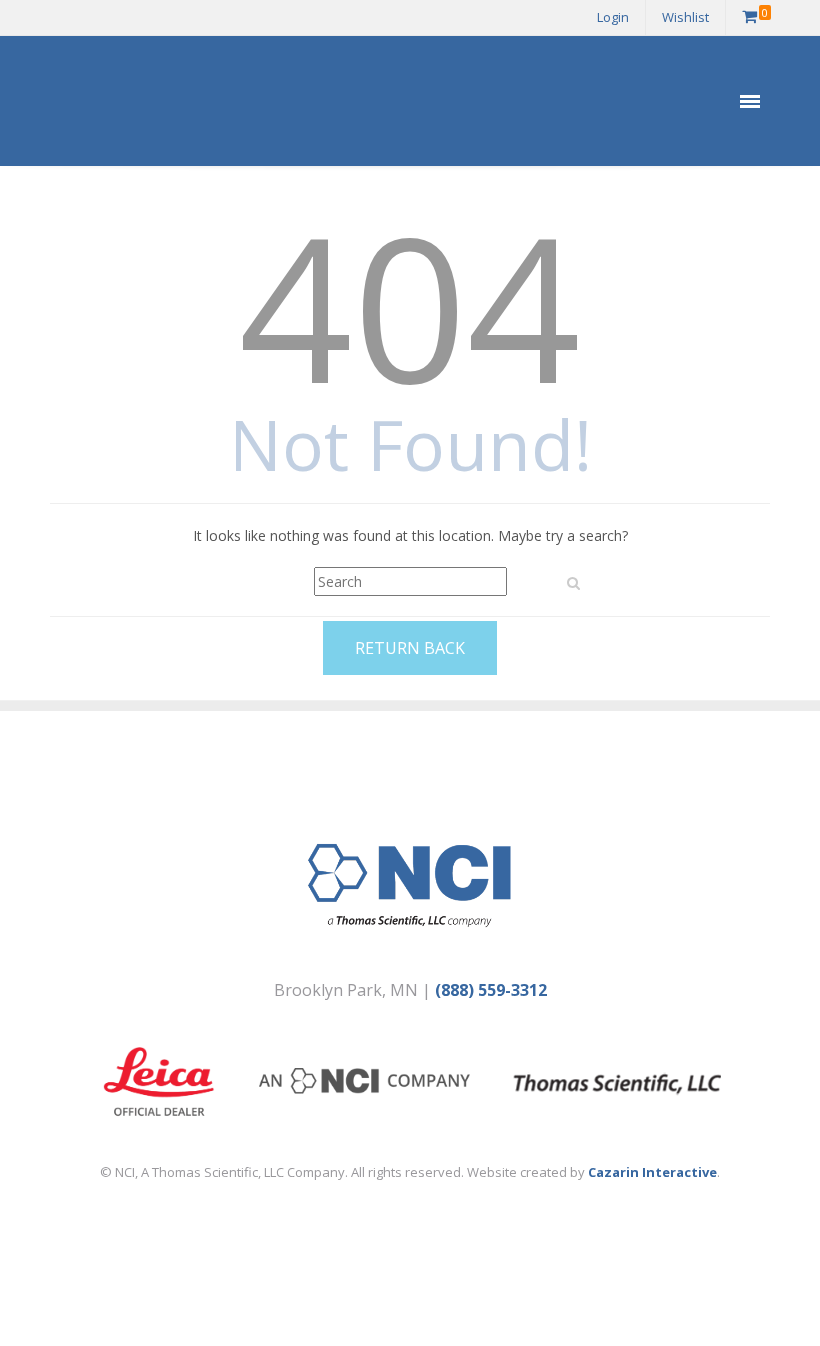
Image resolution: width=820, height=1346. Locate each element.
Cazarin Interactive (652, 1172)
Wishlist (685, 17)
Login (613, 17)
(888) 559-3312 (491, 990)
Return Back (410, 648)
